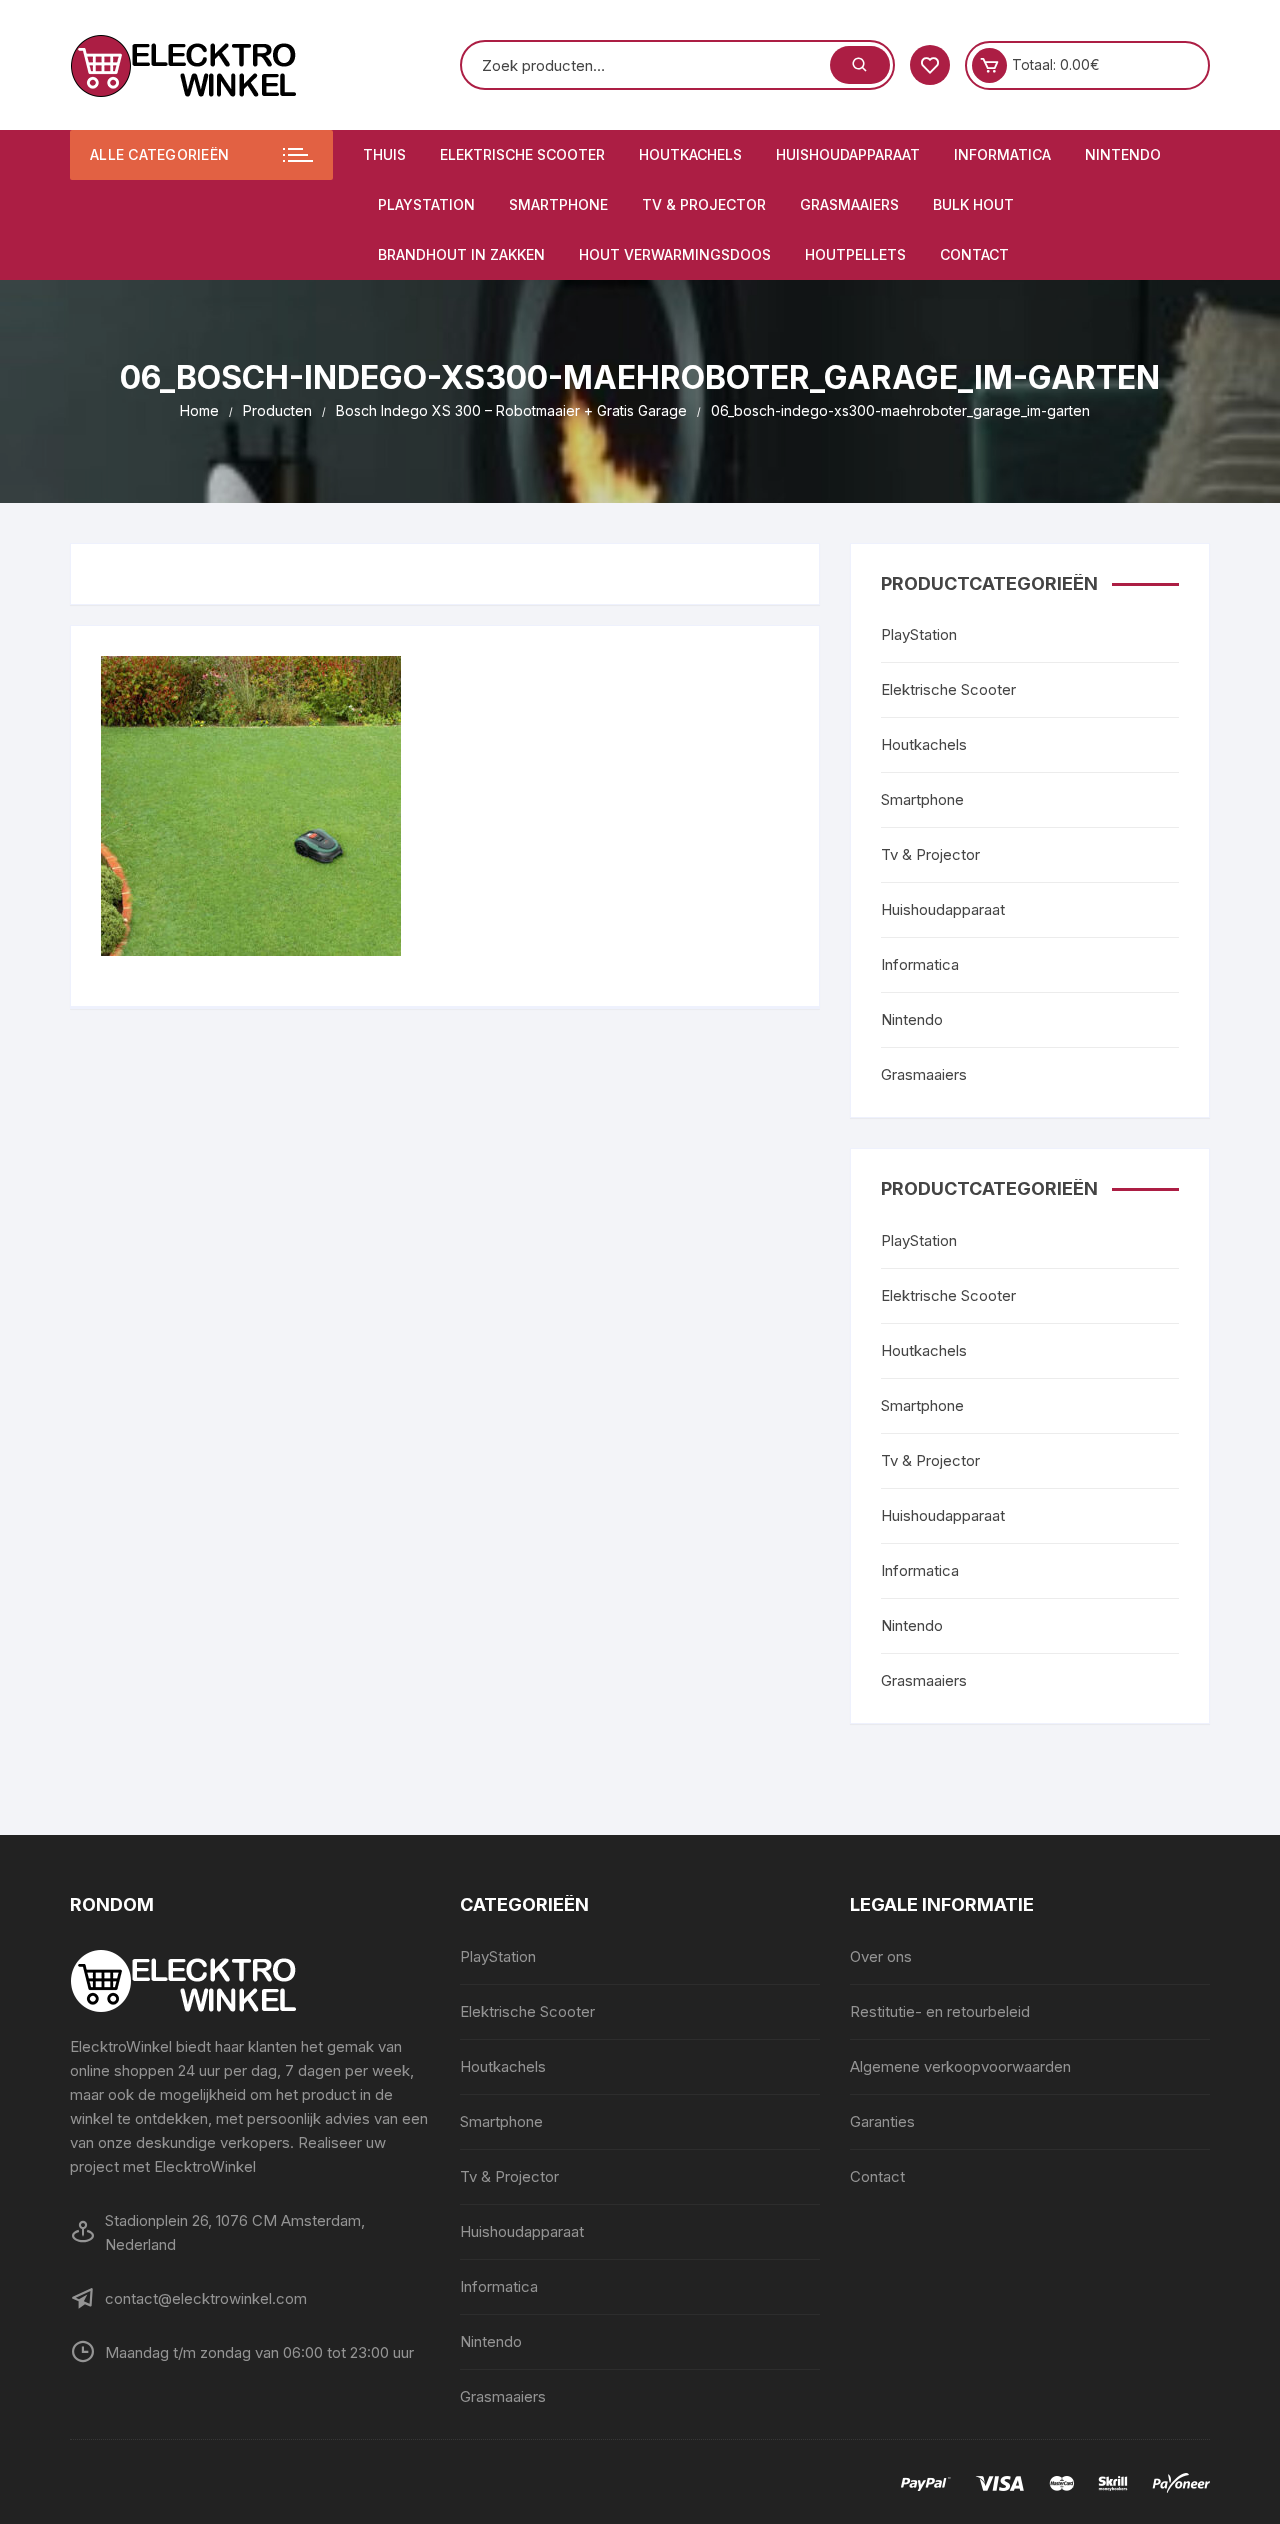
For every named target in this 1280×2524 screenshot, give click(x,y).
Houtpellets (855, 254)
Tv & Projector (704, 204)
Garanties (882, 2121)
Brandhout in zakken (461, 254)
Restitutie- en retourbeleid (940, 2011)
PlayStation (426, 204)
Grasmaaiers (849, 204)
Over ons (881, 1956)
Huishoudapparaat (848, 154)
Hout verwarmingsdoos (675, 254)
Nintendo (1123, 154)
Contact (974, 254)
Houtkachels (690, 154)
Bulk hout (973, 204)
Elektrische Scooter (522, 154)
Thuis (384, 154)
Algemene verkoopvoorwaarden (960, 2066)
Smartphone (558, 204)
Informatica (1002, 154)
